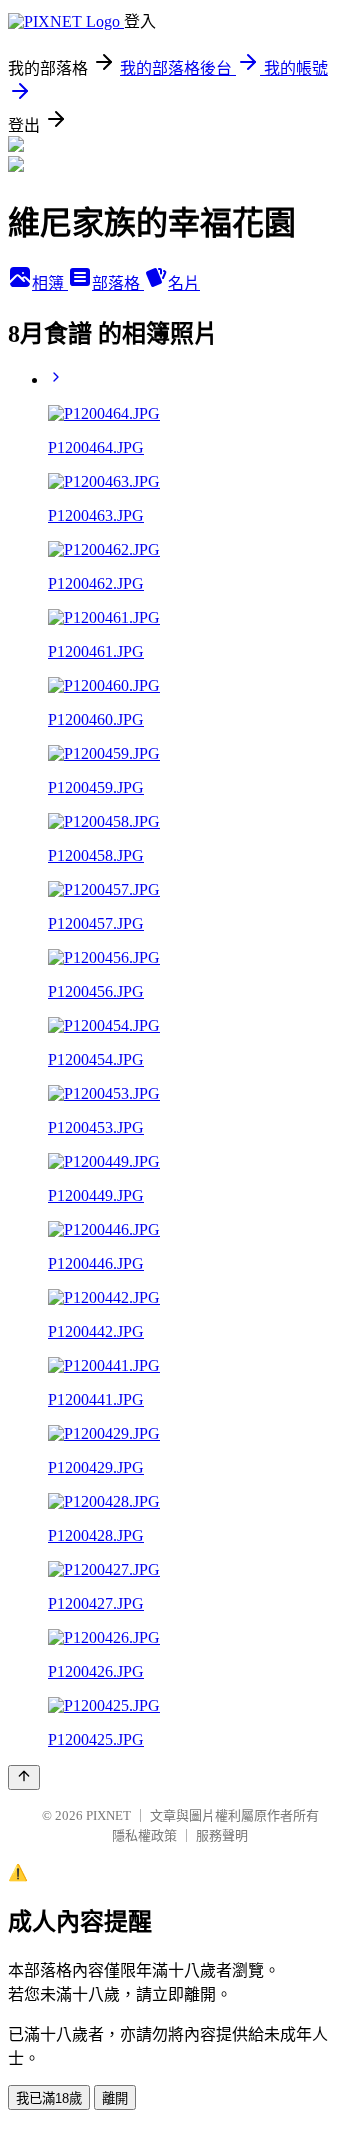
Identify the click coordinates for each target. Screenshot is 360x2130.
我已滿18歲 (49, 2098)
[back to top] (24, 1777)
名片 (184, 283)
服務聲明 (222, 1835)
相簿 (50, 283)
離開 (115, 2098)
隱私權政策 (144, 1835)
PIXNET (108, 1815)
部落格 (118, 283)
